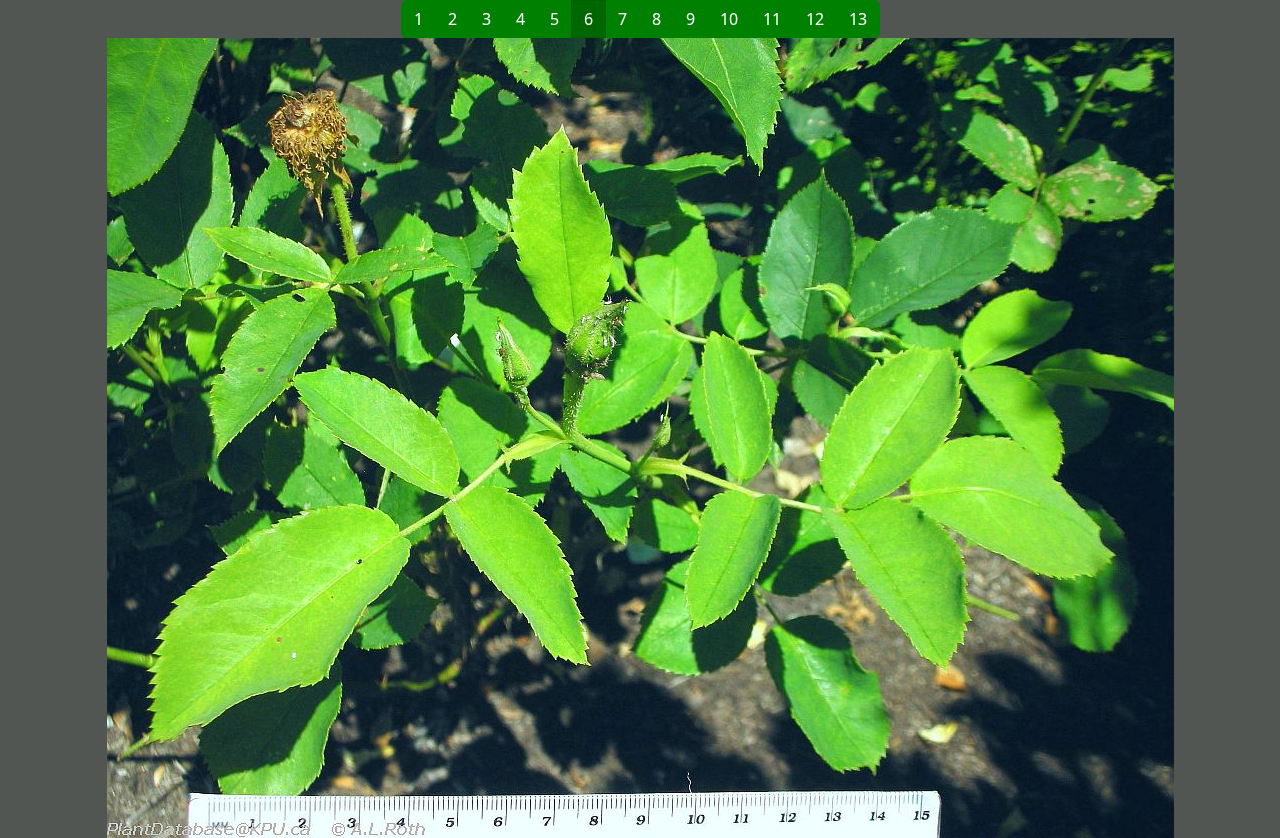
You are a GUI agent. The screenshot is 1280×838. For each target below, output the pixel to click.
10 (729, 19)
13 (858, 19)
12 (815, 19)
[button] (361, 438)
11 (772, 19)
